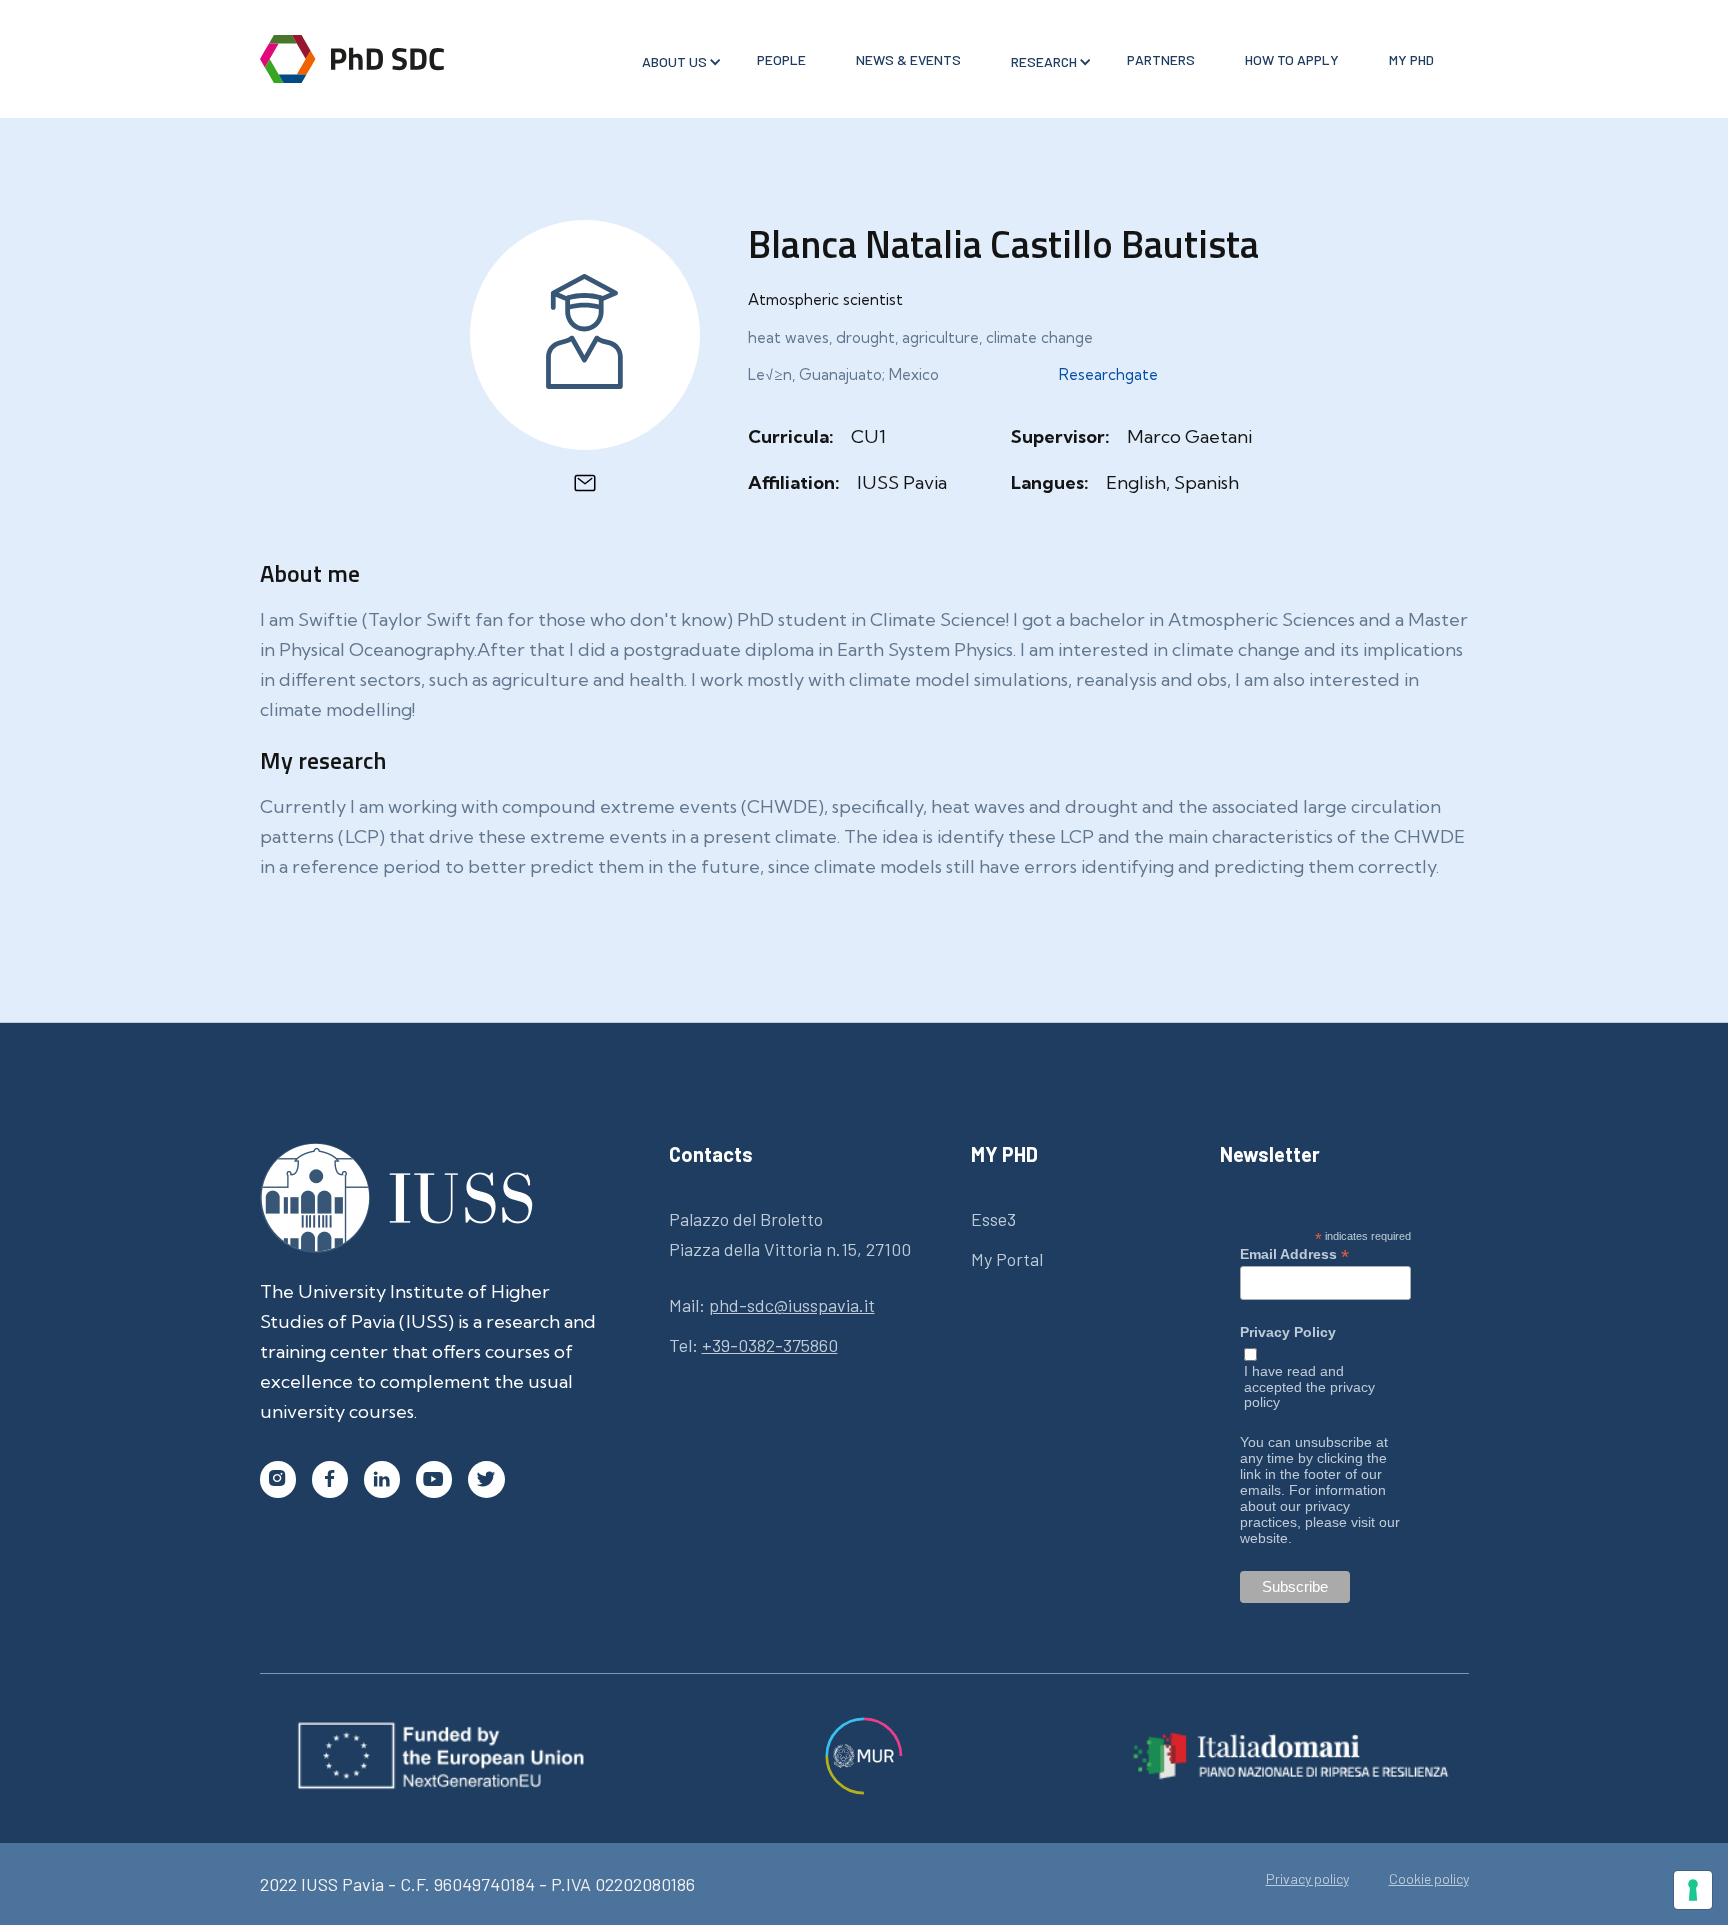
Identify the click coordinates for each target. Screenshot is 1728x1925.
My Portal (1007, 1259)
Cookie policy (1429, 1879)
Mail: (772, 1305)
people (781, 59)
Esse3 (993, 1219)
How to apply (1292, 59)
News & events (908, 59)
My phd (1411, 59)
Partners (1161, 59)
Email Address (1294, 1254)
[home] (352, 59)
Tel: (753, 1345)
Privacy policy (1307, 1879)
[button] (674, 62)
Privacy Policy (1288, 1332)
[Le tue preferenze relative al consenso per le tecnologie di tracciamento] (1693, 1890)
